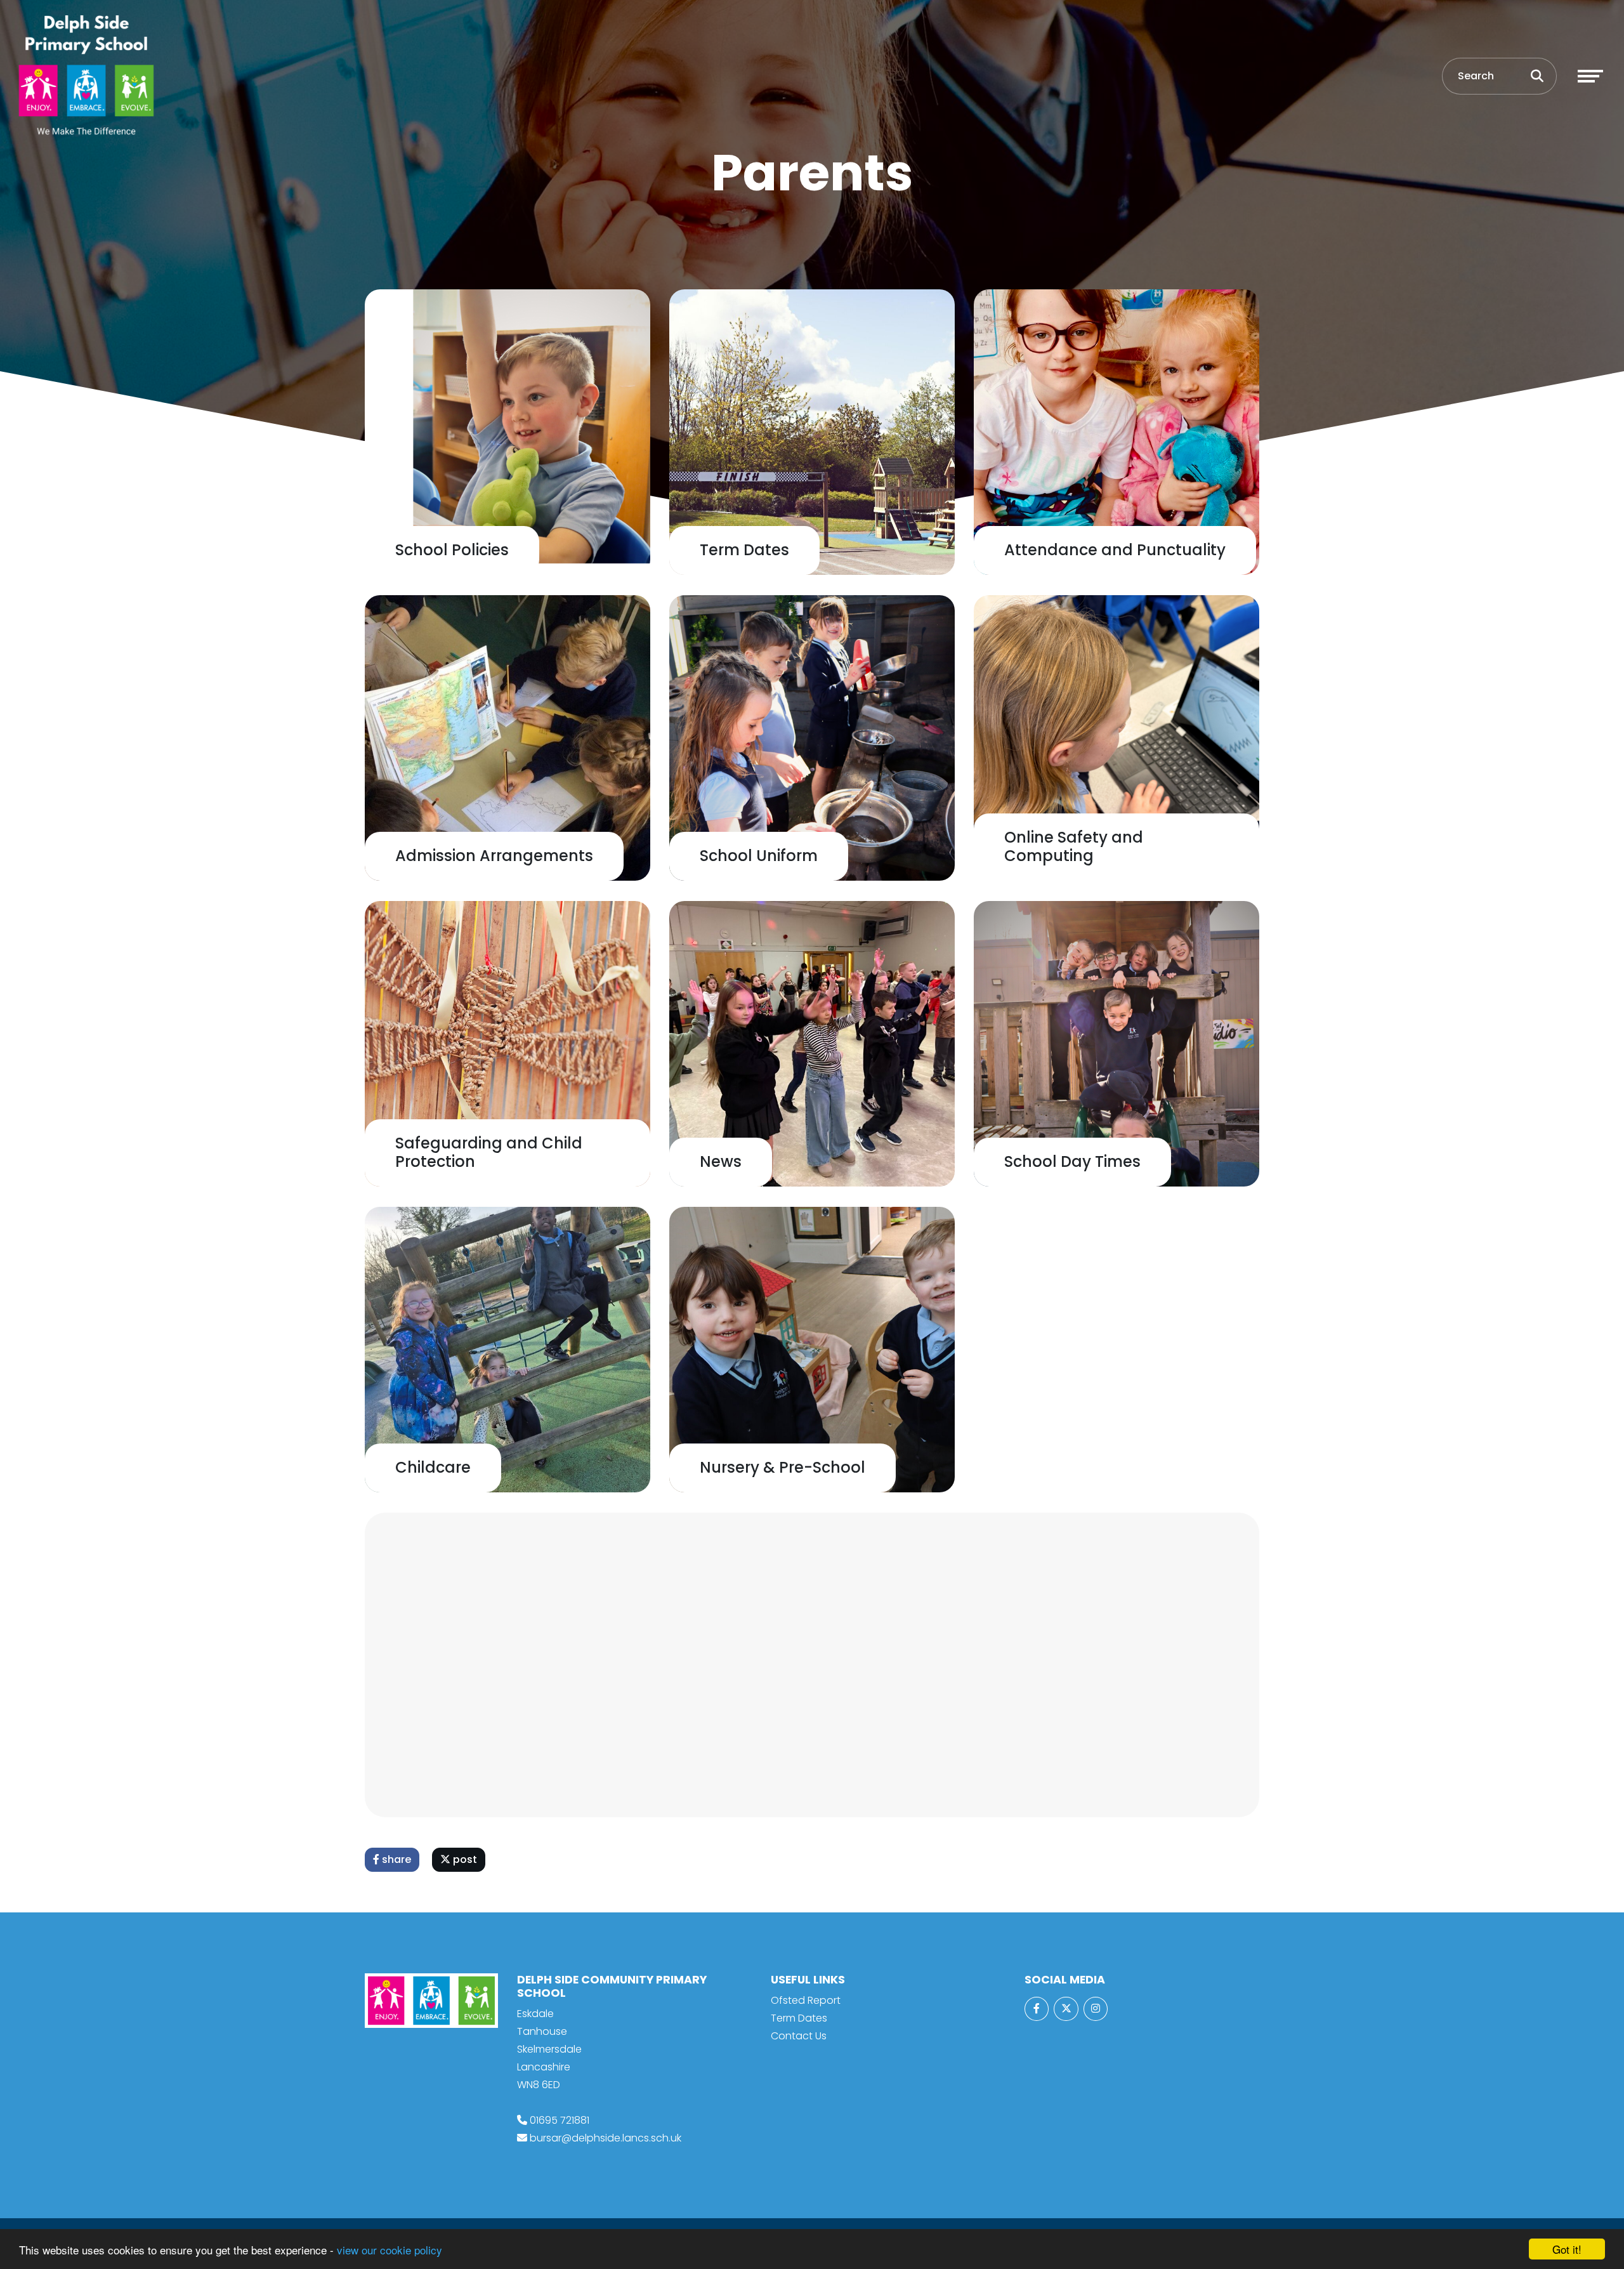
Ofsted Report (806, 2000)
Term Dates (799, 2018)
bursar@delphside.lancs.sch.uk (606, 2138)
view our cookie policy (390, 2250)
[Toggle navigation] (1590, 76)
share (395, 1859)
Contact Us (799, 2036)
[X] (1066, 2009)
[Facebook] (1037, 2009)
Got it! (1567, 2249)
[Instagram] (1096, 2009)
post (464, 1859)
